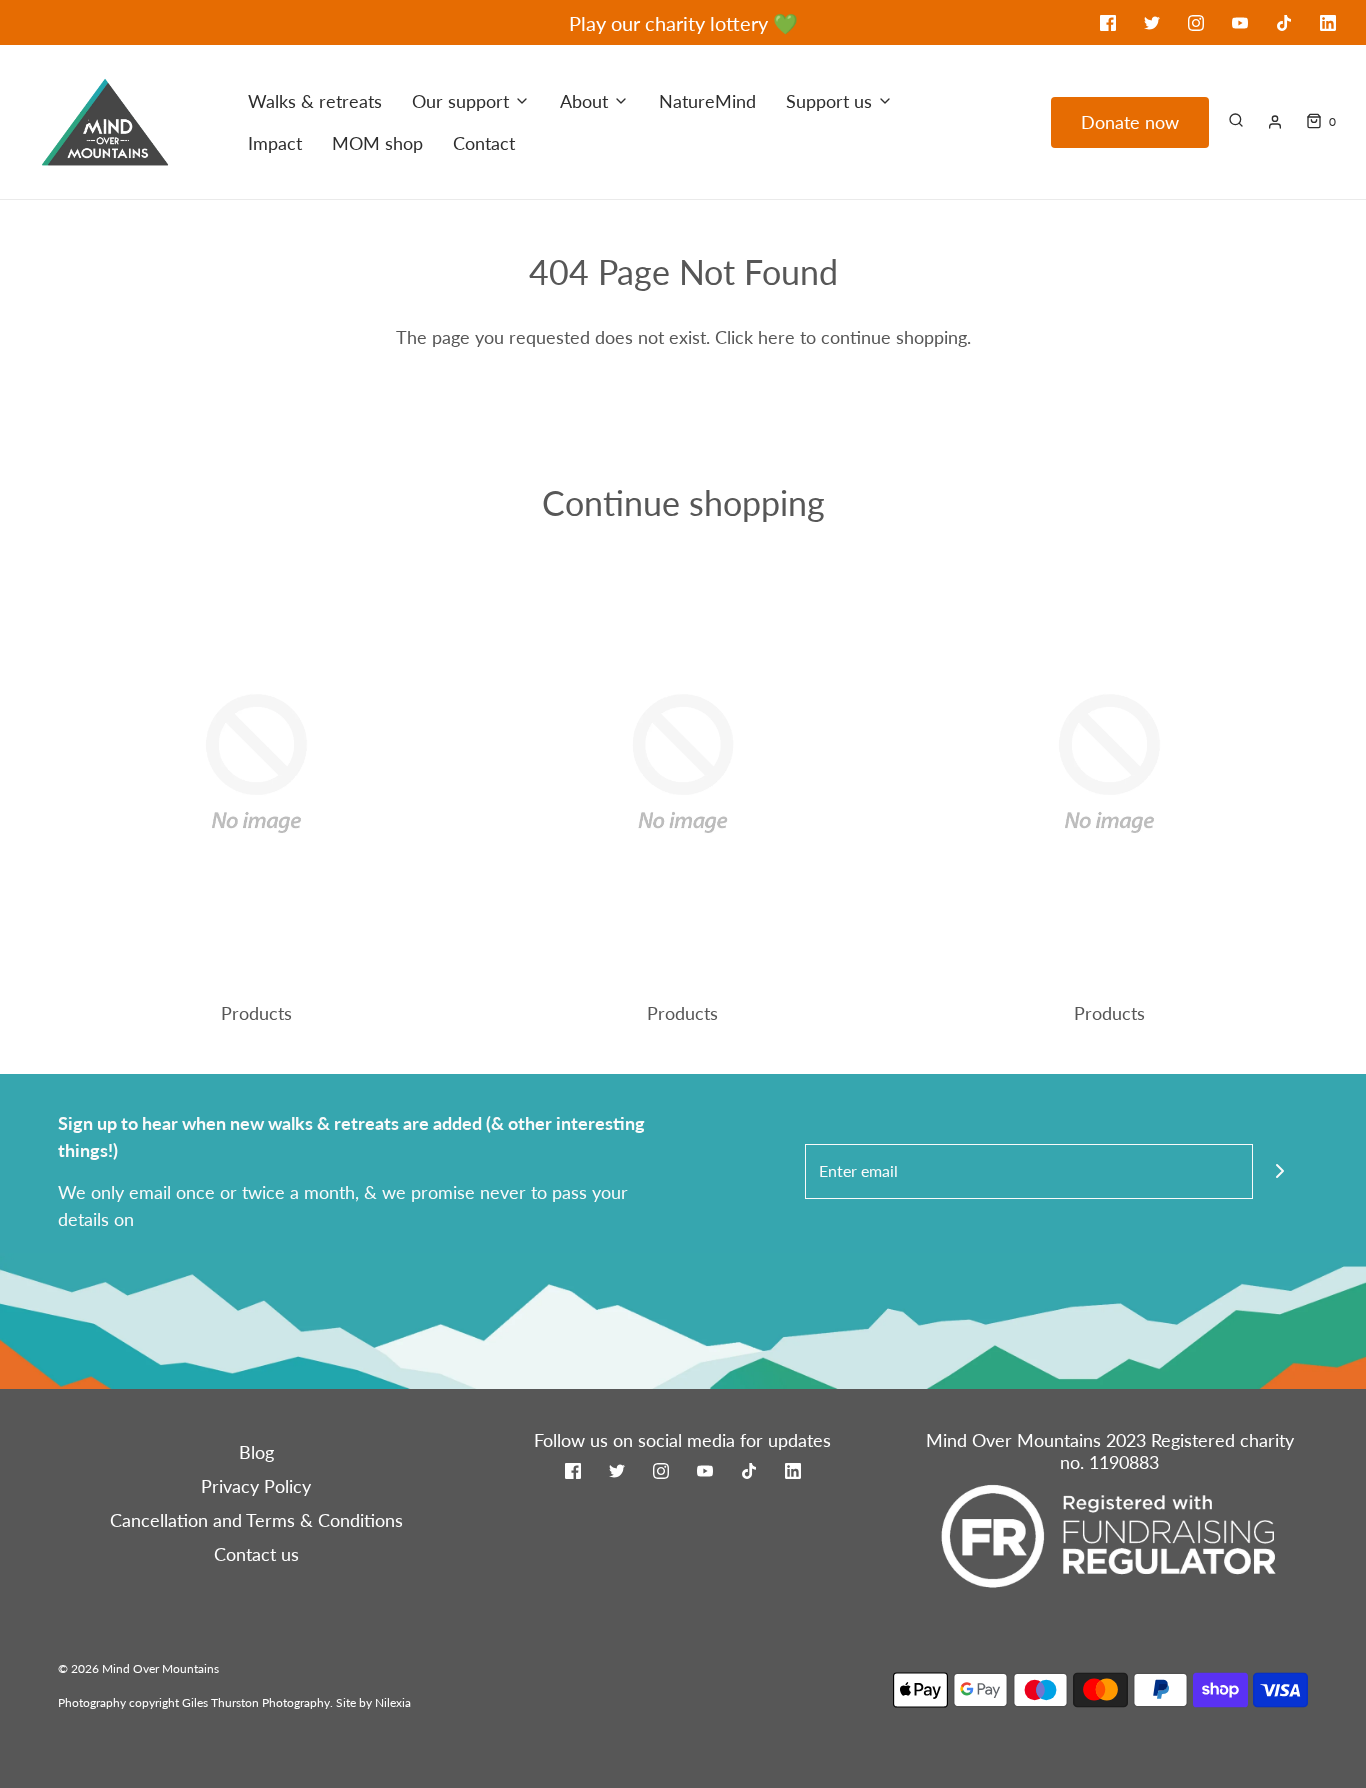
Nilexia (393, 1702)
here (776, 337)
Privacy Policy (256, 1486)
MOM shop (377, 143)
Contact (484, 143)
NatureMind (707, 101)
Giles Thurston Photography (256, 1702)
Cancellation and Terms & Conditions (256, 1520)
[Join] (1280, 1171)
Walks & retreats (315, 101)
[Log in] (1275, 122)
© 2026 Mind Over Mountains (138, 1668)
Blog (256, 1452)
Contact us (256, 1554)
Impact (275, 143)
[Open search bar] (1236, 120)
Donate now (1130, 122)
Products (256, 1013)
